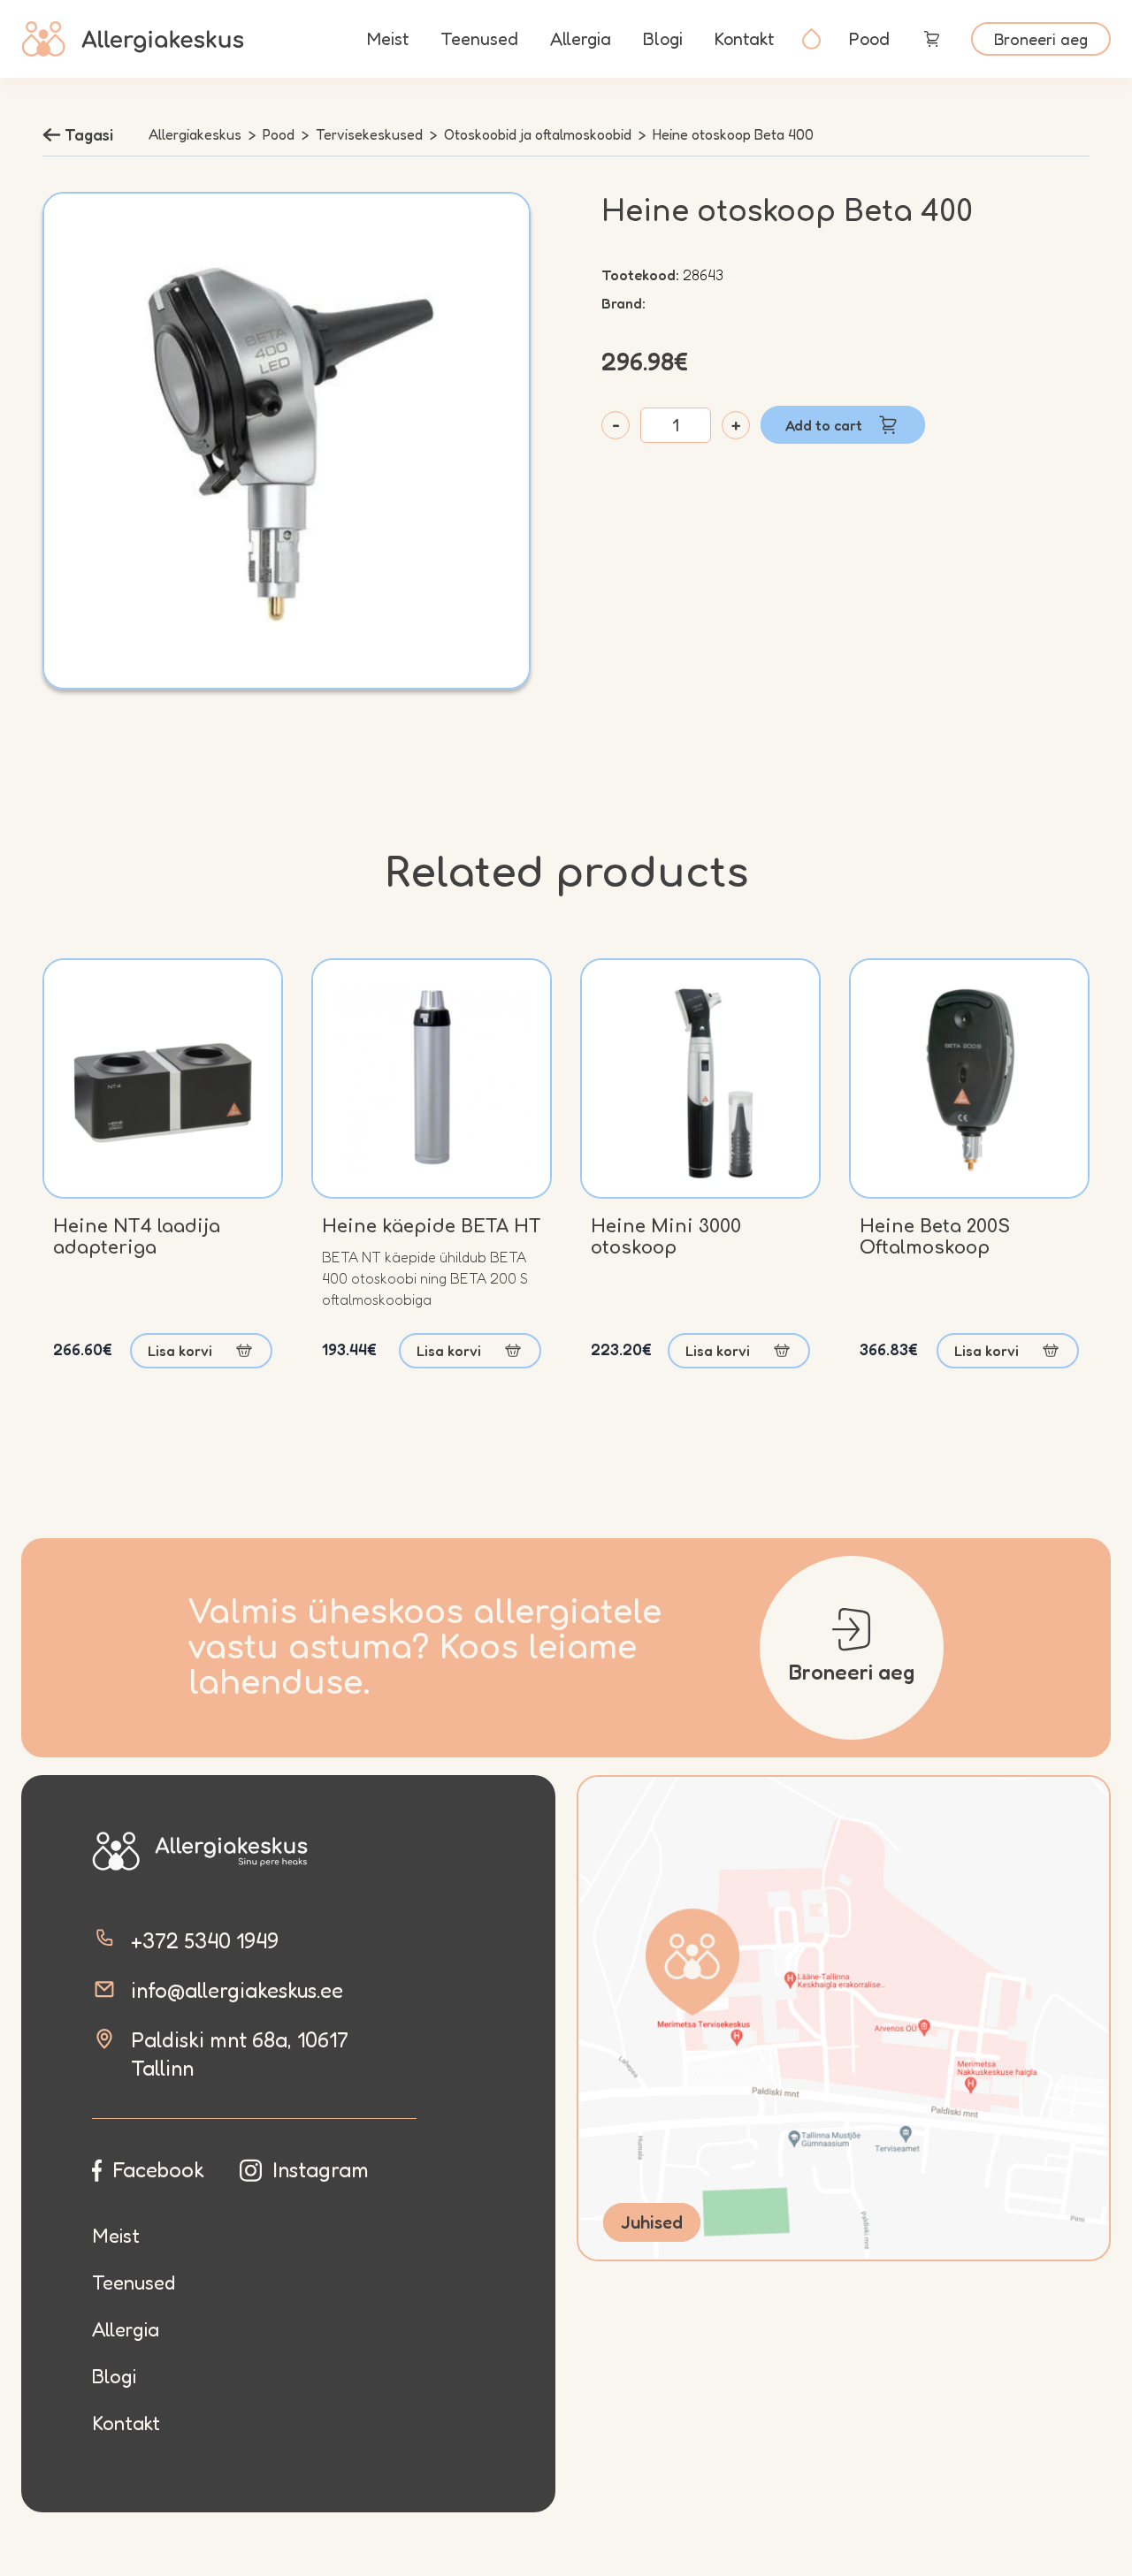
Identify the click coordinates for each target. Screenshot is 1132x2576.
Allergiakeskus (195, 134)
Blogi (663, 39)
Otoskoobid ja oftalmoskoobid (538, 134)
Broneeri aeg (1041, 39)
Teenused (479, 39)
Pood (869, 39)
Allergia (581, 39)
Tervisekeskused (369, 134)
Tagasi (89, 134)
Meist (388, 39)
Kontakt (744, 39)
